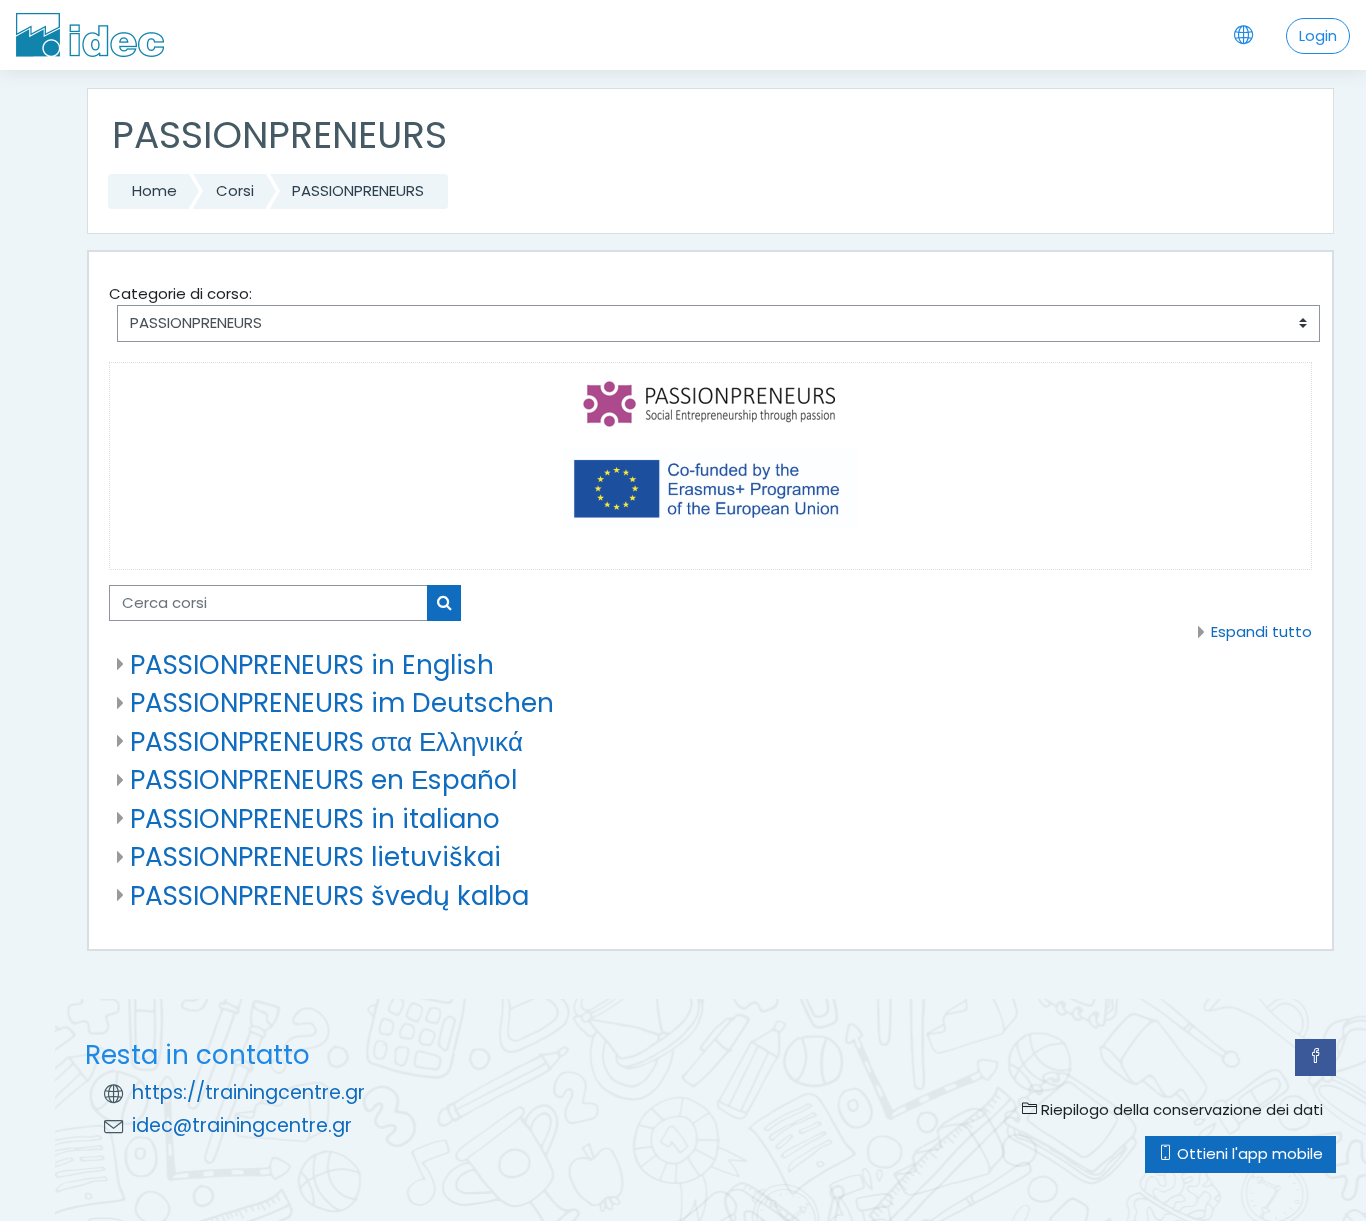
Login (1318, 35)
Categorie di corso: (180, 293)
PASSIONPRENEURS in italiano (315, 818)
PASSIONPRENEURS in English (312, 664)
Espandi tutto (1261, 631)
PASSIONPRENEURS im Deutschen (342, 702)
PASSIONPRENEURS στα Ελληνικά (326, 741)
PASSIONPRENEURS (358, 190)
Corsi (235, 190)
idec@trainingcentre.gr (242, 1125)
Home (154, 190)
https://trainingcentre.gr (248, 1092)
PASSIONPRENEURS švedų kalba (329, 895)
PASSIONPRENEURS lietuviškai (315, 856)
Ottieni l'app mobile (1248, 1153)
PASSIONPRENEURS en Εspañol (323, 779)
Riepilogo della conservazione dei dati (1180, 1109)
